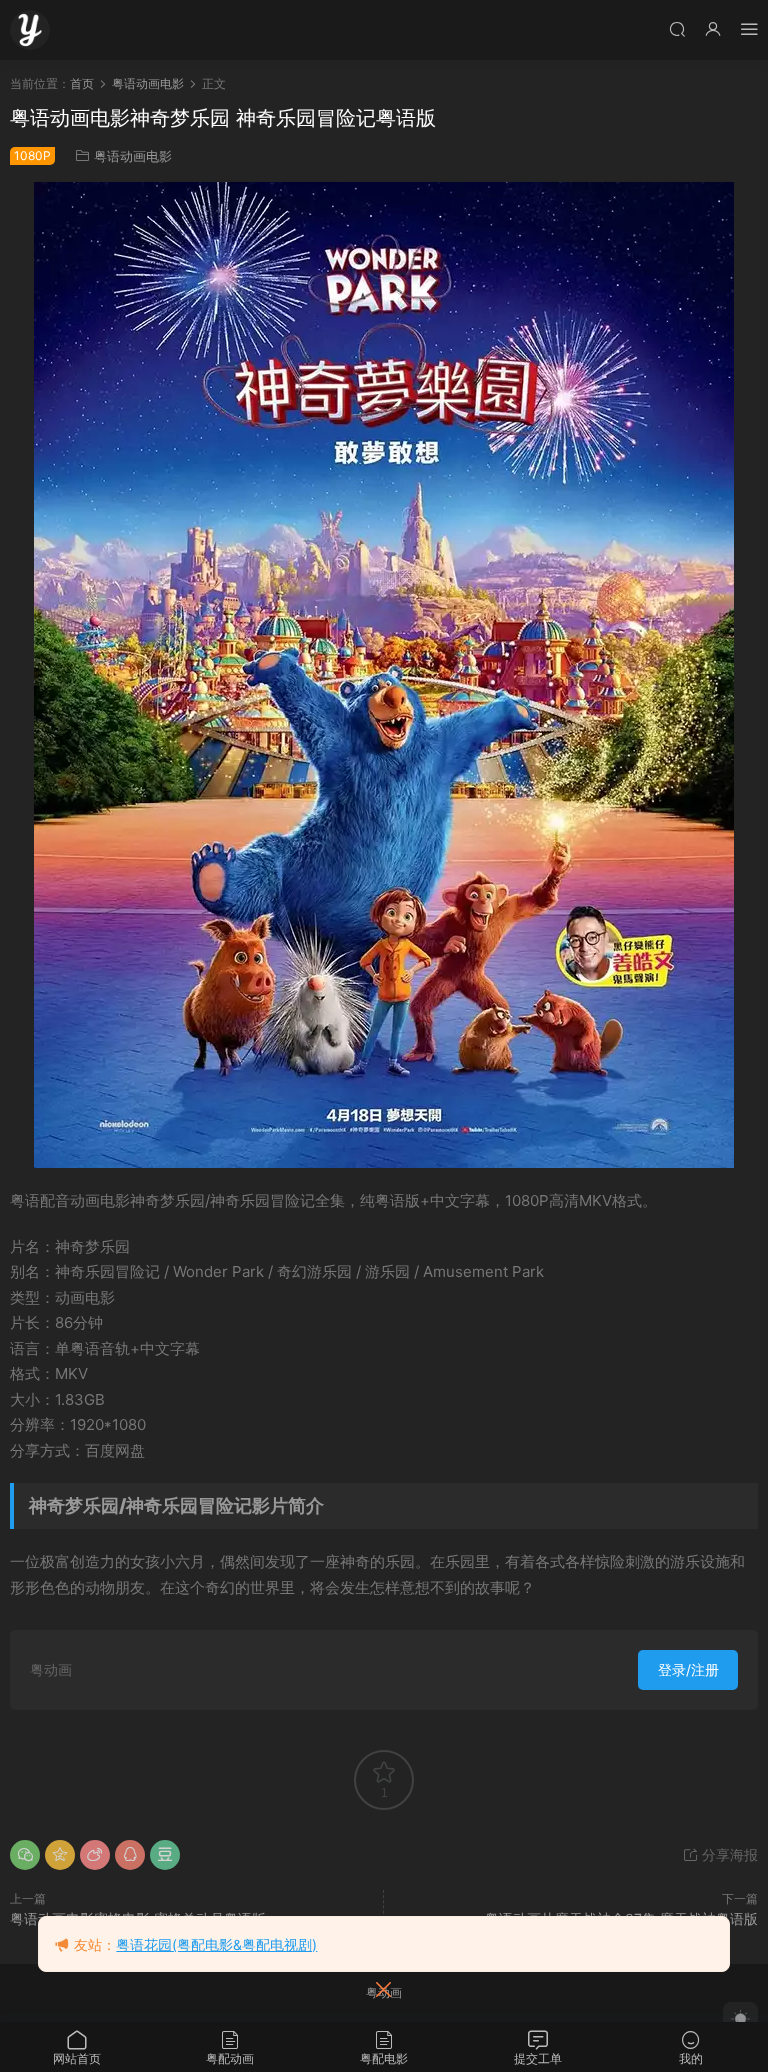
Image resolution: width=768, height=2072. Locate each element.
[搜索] (677, 28)
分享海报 (728, 1854)
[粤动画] (30, 30)
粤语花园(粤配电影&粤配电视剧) (216, 1944)
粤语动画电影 (133, 156)
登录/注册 (688, 1669)
